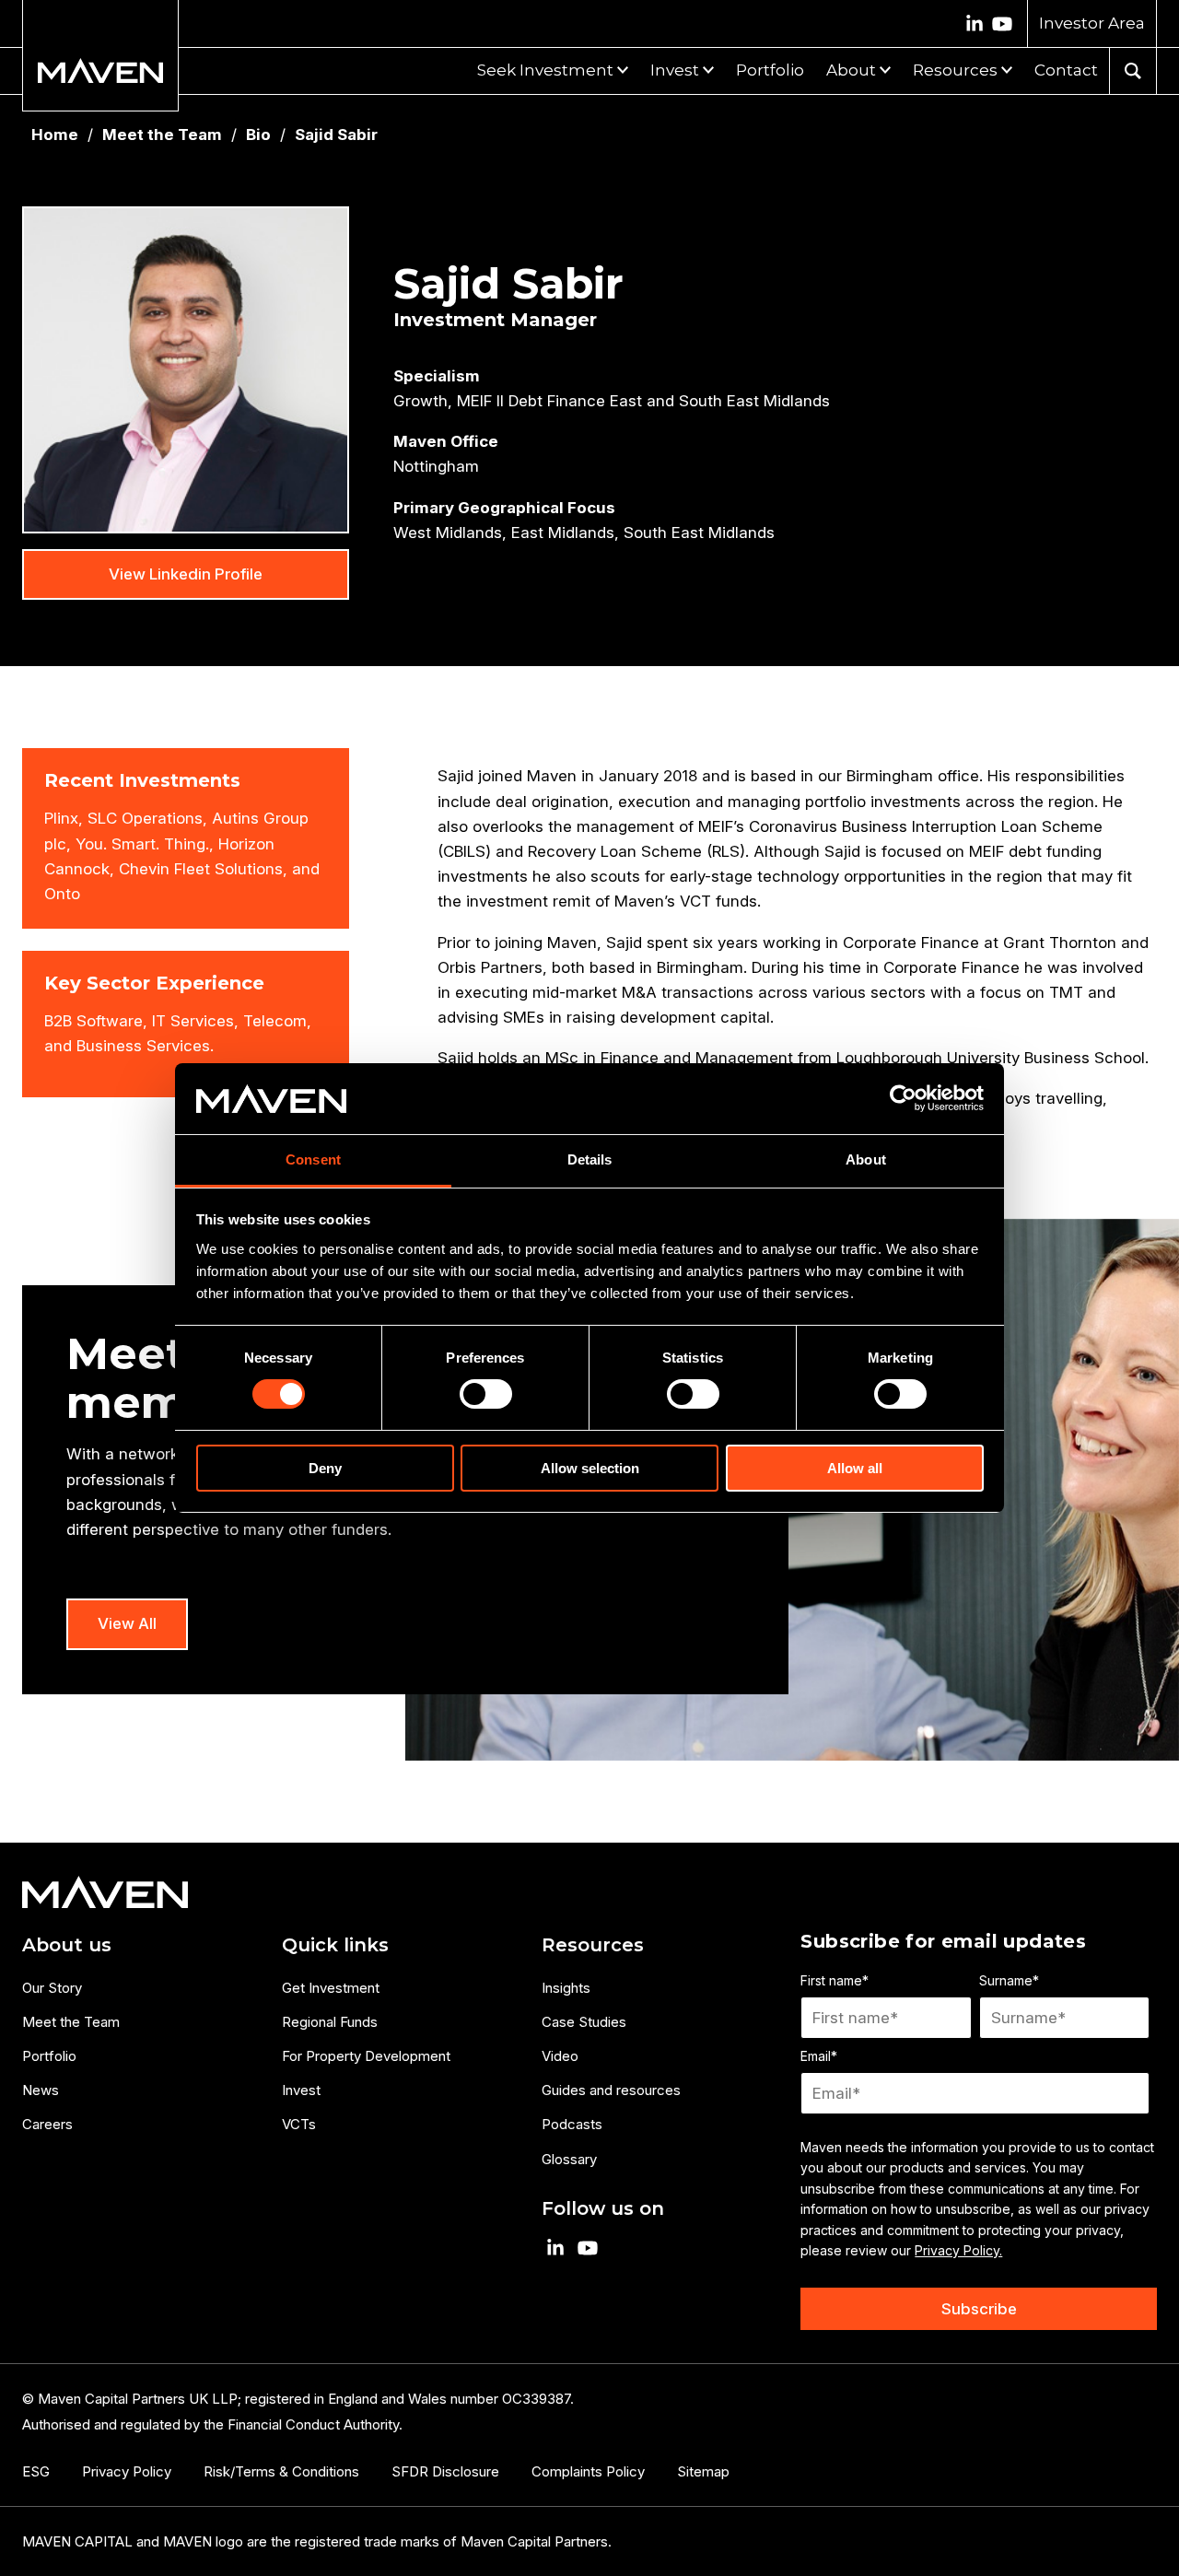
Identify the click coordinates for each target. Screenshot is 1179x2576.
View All (127, 1623)
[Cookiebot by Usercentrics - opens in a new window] (903, 1098)
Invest (675, 70)
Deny (325, 1468)
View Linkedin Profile (186, 574)
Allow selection (590, 1468)
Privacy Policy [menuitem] (127, 2471)
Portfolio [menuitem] (49, 2056)
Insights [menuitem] (566, 1988)
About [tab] (866, 1159)
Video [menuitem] (560, 2056)
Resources (955, 70)
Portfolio (770, 70)
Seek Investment (545, 70)
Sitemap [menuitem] (703, 2471)
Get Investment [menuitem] (331, 1988)
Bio (258, 135)
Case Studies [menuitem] (584, 2022)
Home (55, 135)
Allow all (855, 1468)
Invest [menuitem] (301, 2090)
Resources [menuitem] (593, 1945)
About (851, 70)
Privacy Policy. (958, 2250)
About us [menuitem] (67, 1945)
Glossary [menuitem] (569, 2159)
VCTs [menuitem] (299, 2124)
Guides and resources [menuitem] (611, 2090)
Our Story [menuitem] (52, 1988)
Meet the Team (162, 135)
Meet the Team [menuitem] (71, 2022)
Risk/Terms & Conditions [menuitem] (281, 2471)
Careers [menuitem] (47, 2124)
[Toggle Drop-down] (621, 68)
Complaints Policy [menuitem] (588, 2471)
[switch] (486, 1394)
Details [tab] (590, 1159)
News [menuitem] (41, 2090)
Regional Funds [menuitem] (330, 2022)
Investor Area (1092, 23)
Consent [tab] (313, 1159)
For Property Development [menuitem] (366, 2056)
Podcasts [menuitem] (572, 2124)
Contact (1066, 70)
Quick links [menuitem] (335, 1945)
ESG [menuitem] (36, 2471)
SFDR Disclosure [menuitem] (445, 2471)
